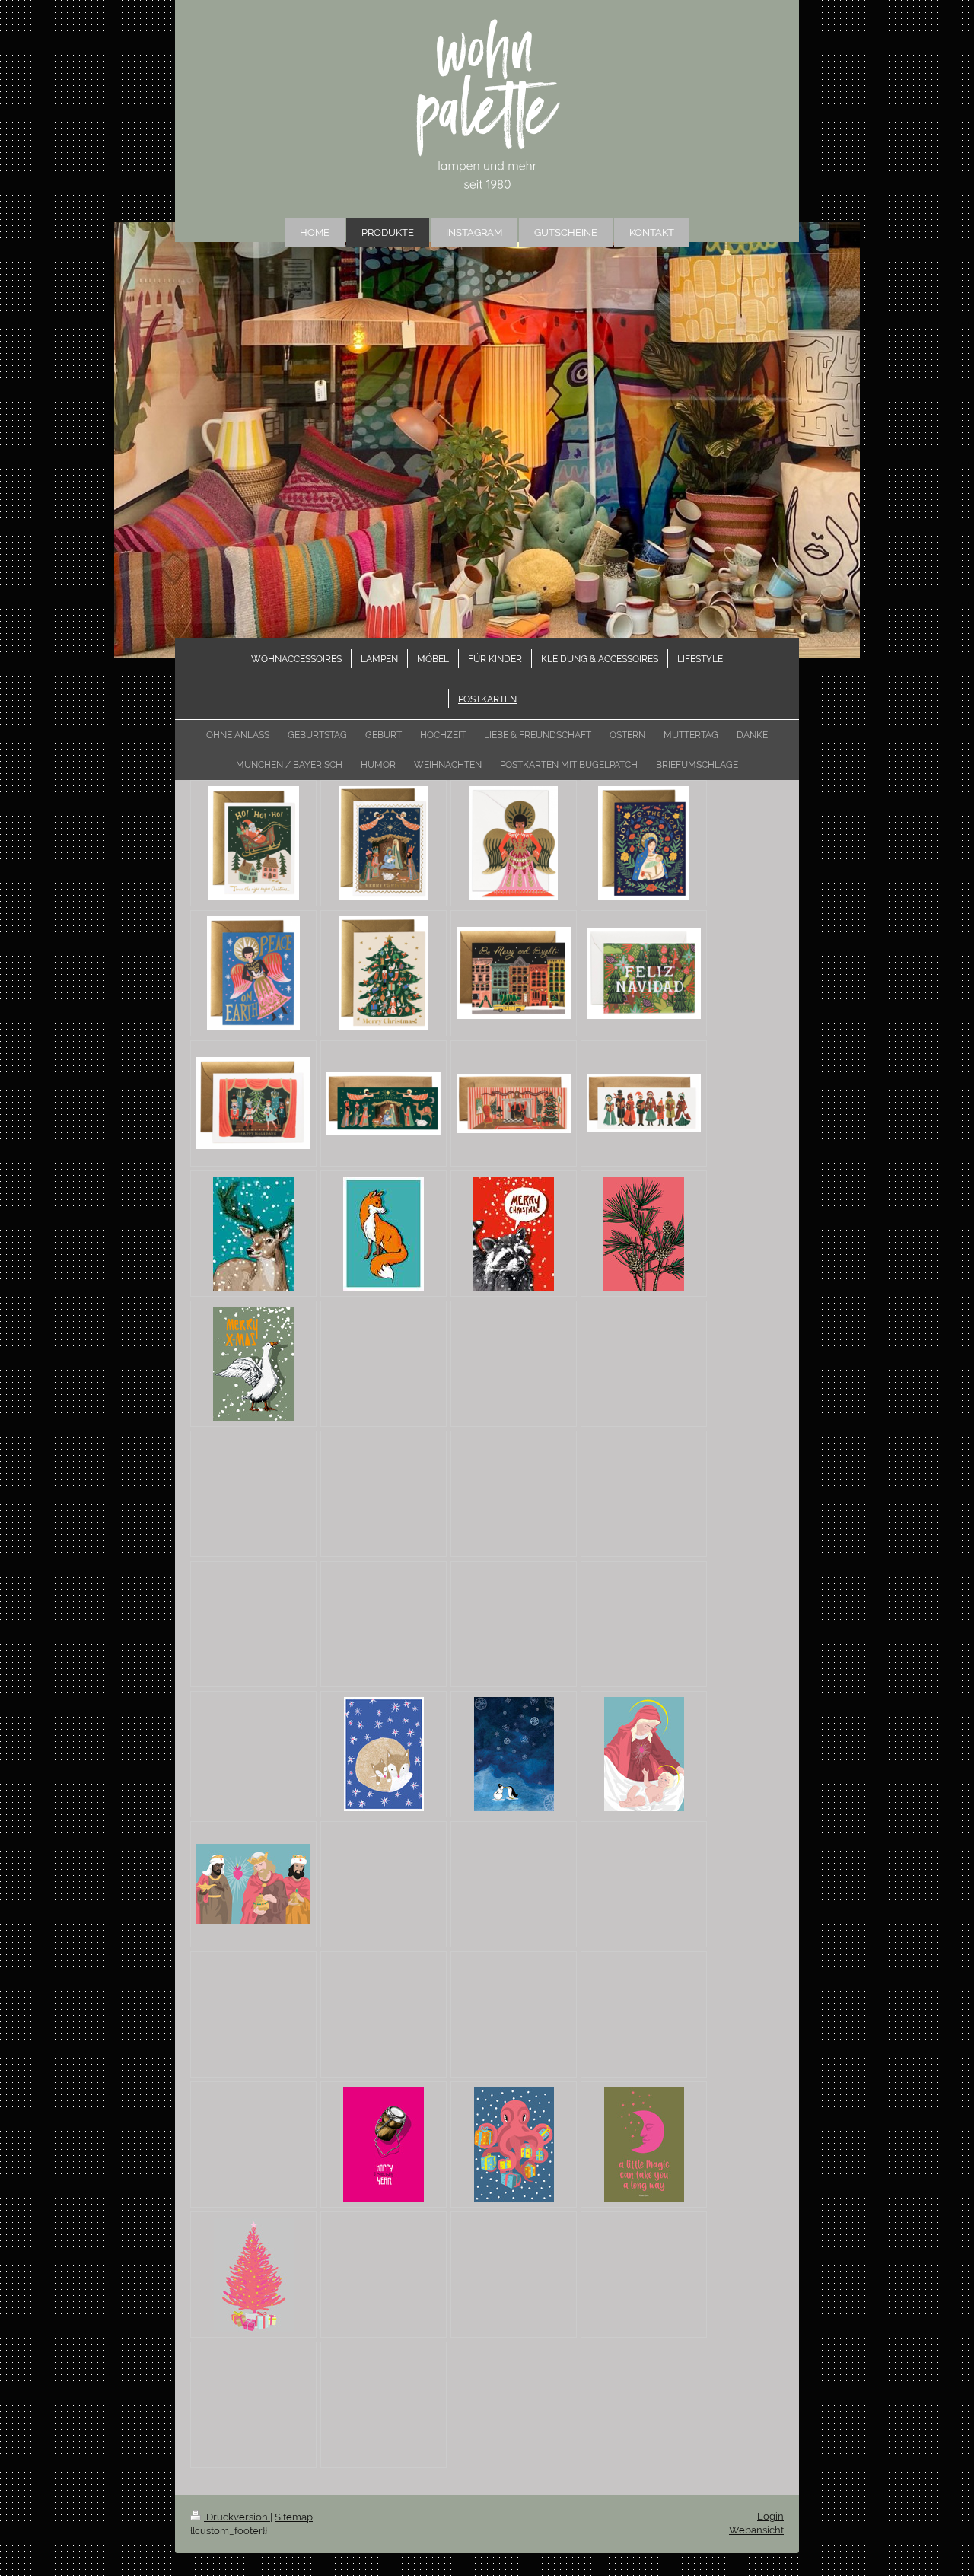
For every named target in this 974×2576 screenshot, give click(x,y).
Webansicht (756, 2530)
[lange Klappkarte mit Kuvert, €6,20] (384, 1103)
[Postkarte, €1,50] (384, 1754)
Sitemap (294, 2517)
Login (770, 2516)
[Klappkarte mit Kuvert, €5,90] (253, 843)
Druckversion (237, 2517)
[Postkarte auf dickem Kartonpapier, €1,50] (253, 1234)
